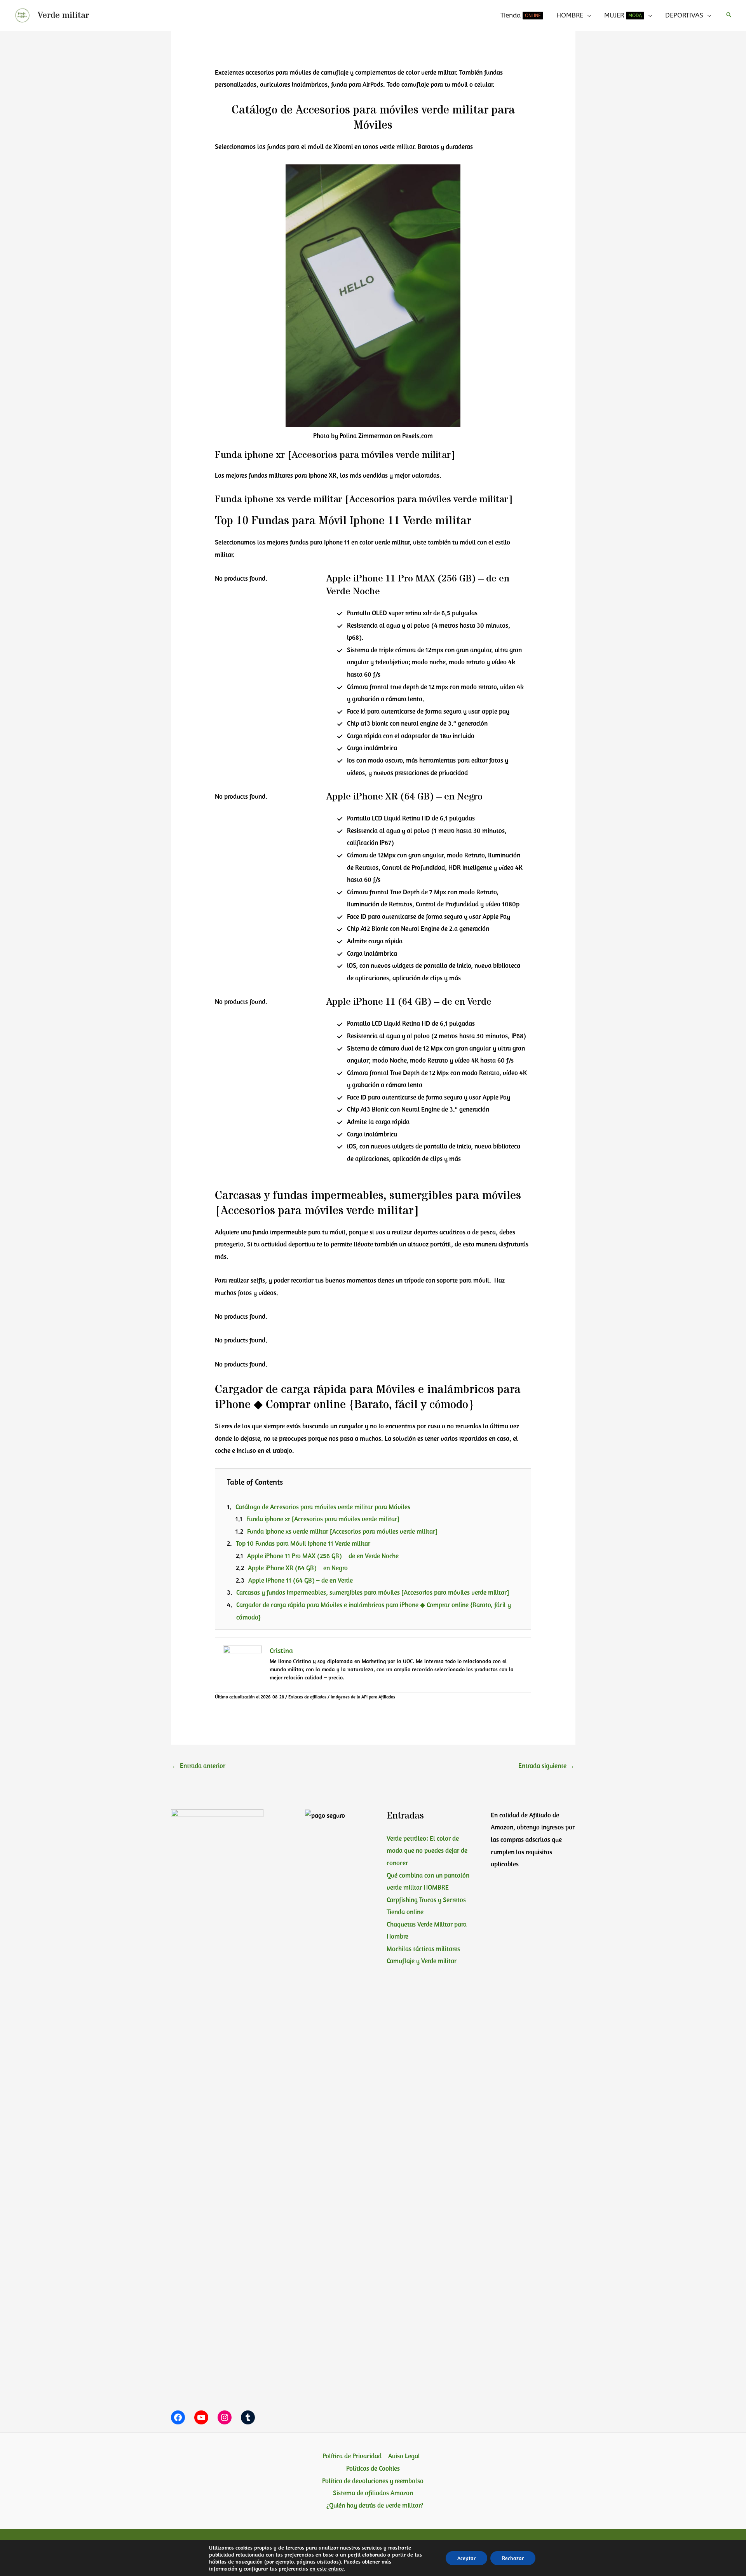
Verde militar (63, 15)
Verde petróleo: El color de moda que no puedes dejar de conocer (427, 1851)
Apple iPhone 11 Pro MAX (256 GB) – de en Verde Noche (323, 1556)
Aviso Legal (404, 2456)
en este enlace (327, 2569)
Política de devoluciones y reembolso (373, 2481)
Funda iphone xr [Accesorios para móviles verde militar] (323, 1519)
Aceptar (466, 2558)
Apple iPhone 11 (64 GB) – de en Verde (301, 1580)
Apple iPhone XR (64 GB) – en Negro (298, 1568)
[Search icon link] (729, 15)
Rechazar (513, 2558)
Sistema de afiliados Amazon (373, 2493)
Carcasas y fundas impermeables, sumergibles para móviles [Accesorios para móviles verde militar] (373, 1592)
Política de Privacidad (352, 2456)
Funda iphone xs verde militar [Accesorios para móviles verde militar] (342, 1531)
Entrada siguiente (546, 1766)
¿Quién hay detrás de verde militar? (375, 2505)
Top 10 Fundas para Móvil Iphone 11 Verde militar (303, 1543)
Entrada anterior (199, 1766)
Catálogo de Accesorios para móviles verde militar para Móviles (323, 1507)
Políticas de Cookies (373, 2468)
